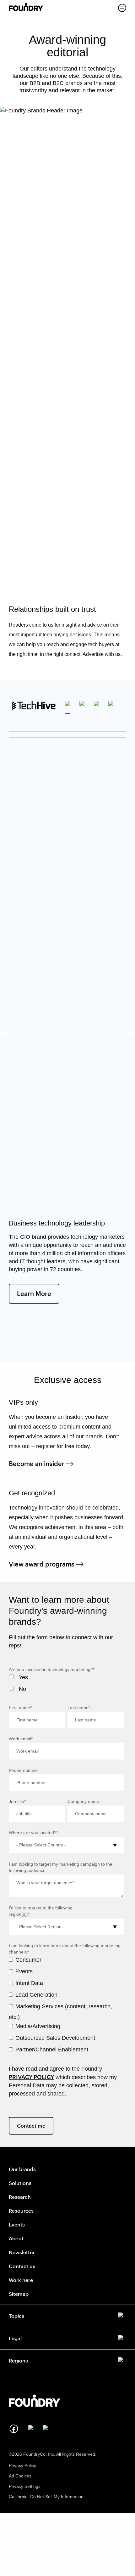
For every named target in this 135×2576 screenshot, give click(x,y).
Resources (21, 2211)
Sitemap (19, 2294)
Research (20, 2197)
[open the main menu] (122, 8)
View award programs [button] (46, 1564)
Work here (21, 2280)
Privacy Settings (25, 2486)
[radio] (66, 1679)
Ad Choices (20, 2476)
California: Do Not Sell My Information (46, 2497)
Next (131, 1034)
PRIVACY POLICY (31, 2077)
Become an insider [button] (41, 1464)
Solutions (20, 2183)
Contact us (22, 2266)
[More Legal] (67, 2337)
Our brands (22, 2169)
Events (17, 2224)
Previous (4, 1034)
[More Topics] (67, 2315)
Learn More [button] (38, 1293)
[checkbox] (66, 1685)
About (16, 2238)
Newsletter (22, 2252)
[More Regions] (67, 2359)
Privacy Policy (22, 2465)
